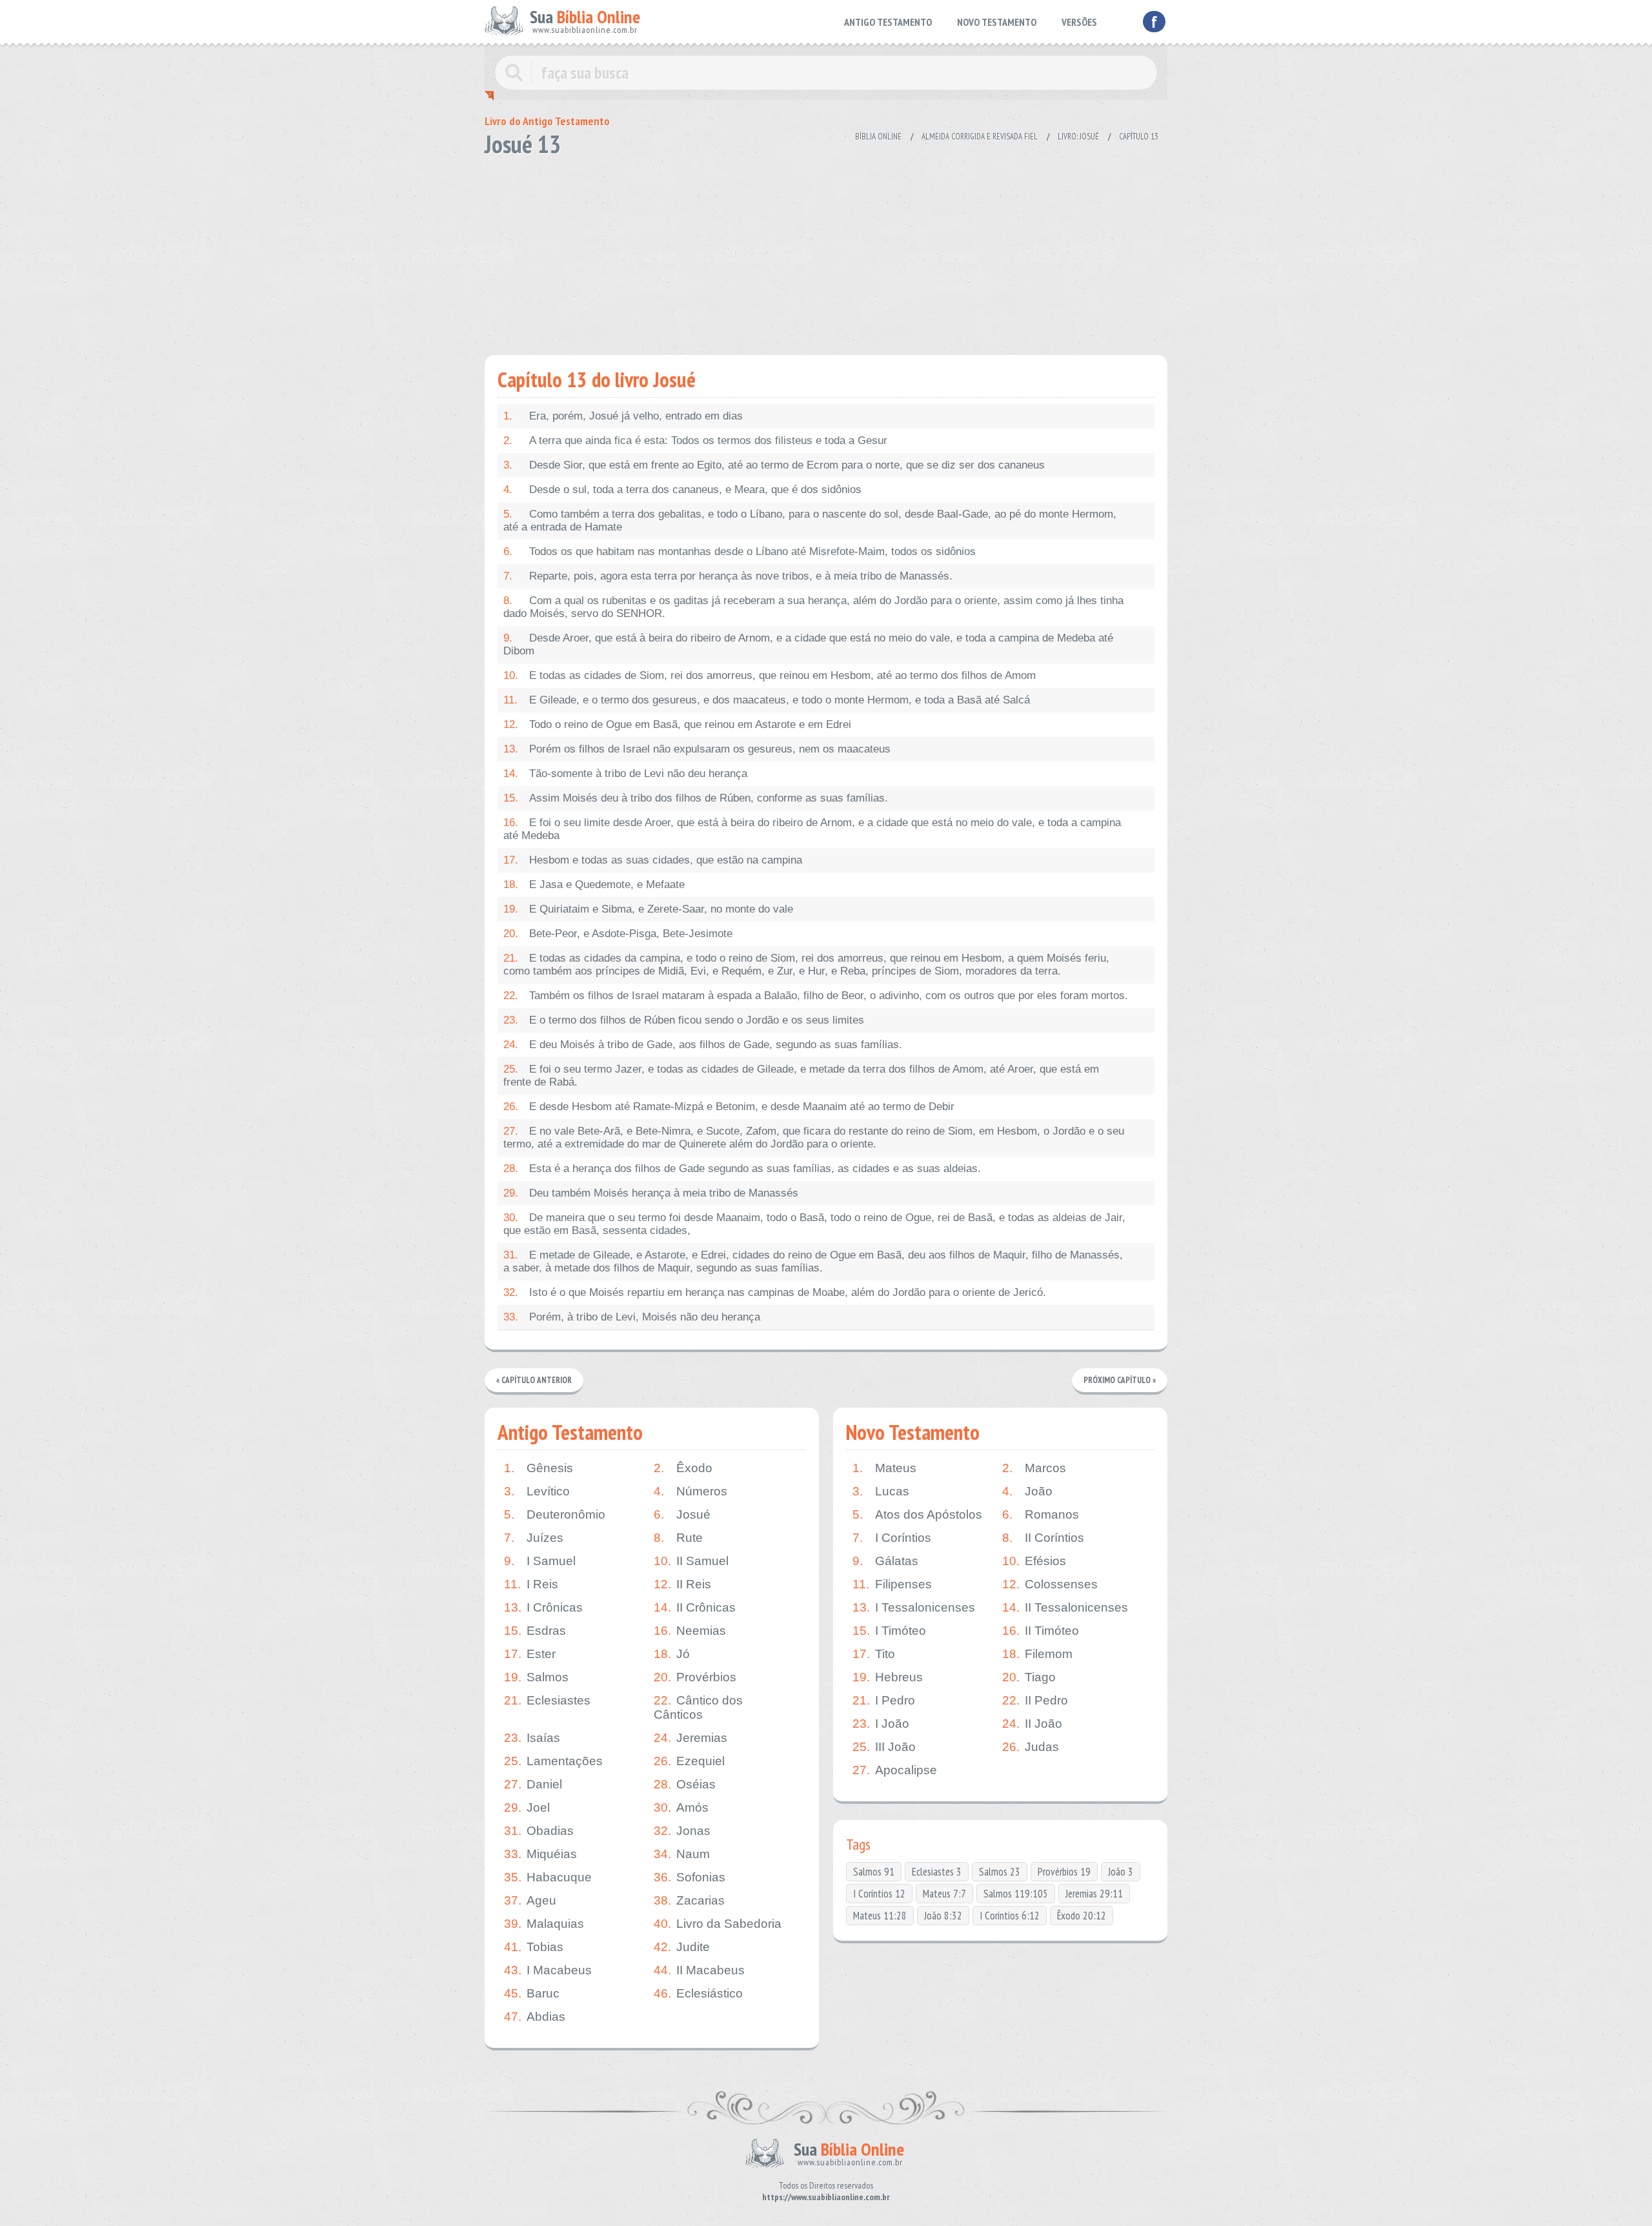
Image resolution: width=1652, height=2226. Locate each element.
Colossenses (1050, 1584)
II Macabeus (699, 1970)
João (1027, 1491)
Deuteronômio (555, 1514)
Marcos (1034, 1468)
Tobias (534, 1947)
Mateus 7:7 (944, 1894)
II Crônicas (695, 1607)
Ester (530, 1654)
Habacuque (548, 1877)
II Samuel (691, 1561)
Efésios (1034, 1561)
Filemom (1037, 1654)
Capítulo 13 (1139, 137)
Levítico (537, 1491)
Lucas (881, 1491)
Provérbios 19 (1064, 1872)
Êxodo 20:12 (1082, 1916)
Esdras (535, 1631)
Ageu (530, 1900)
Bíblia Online (878, 137)
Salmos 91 (874, 1872)
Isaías (532, 1738)
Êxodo (683, 1468)
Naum (682, 1854)
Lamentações (553, 1761)
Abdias (535, 2017)
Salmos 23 (1000, 1872)
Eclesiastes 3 (937, 1872)
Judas (1031, 1747)
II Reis (682, 1584)
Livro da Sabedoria (718, 1924)
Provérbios (695, 1677)
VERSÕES (1079, 22)
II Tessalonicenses (1065, 1607)
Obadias (539, 1831)
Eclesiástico (698, 1993)
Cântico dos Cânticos (698, 1707)
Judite (682, 1947)
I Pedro (884, 1700)
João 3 (1121, 1872)
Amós (681, 1807)
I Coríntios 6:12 (1010, 1916)
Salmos (536, 1677)
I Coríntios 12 (879, 1894)
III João (884, 1747)
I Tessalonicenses (914, 1607)
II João (1032, 1724)
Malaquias (544, 1924)
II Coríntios (1043, 1538)
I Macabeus (548, 1970)
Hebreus (888, 1677)
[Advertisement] (826, 252)
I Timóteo (889, 1631)
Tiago (1029, 1677)
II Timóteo (1041, 1631)
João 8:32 (943, 1916)
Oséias (685, 1784)
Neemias (690, 1631)
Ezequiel (689, 1761)
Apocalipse (895, 1770)
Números (690, 1491)
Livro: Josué (1078, 137)
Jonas (682, 1831)
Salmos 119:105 (1016, 1894)
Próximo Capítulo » (1120, 1380)
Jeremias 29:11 (1094, 1894)
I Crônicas (543, 1607)
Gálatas (885, 1561)
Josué (682, 1514)
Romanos (1041, 1514)
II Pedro (1035, 1700)
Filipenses (892, 1584)
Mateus (884, 1468)
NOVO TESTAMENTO (997, 22)
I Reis (531, 1584)
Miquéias (540, 1854)
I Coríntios (892, 1538)
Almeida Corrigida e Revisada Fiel (980, 137)
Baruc (532, 1993)
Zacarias (689, 1900)
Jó (672, 1654)
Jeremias (690, 1738)
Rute (678, 1538)
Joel (527, 1807)
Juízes (534, 1538)
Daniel (533, 1784)
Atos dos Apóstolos (917, 1514)
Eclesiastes (547, 1700)
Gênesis (539, 1468)
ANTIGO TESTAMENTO (888, 22)
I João (881, 1724)
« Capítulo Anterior (534, 1380)
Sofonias (690, 1877)
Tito (874, 1654)
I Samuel (540, 1561)
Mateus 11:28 (880, 1916)
